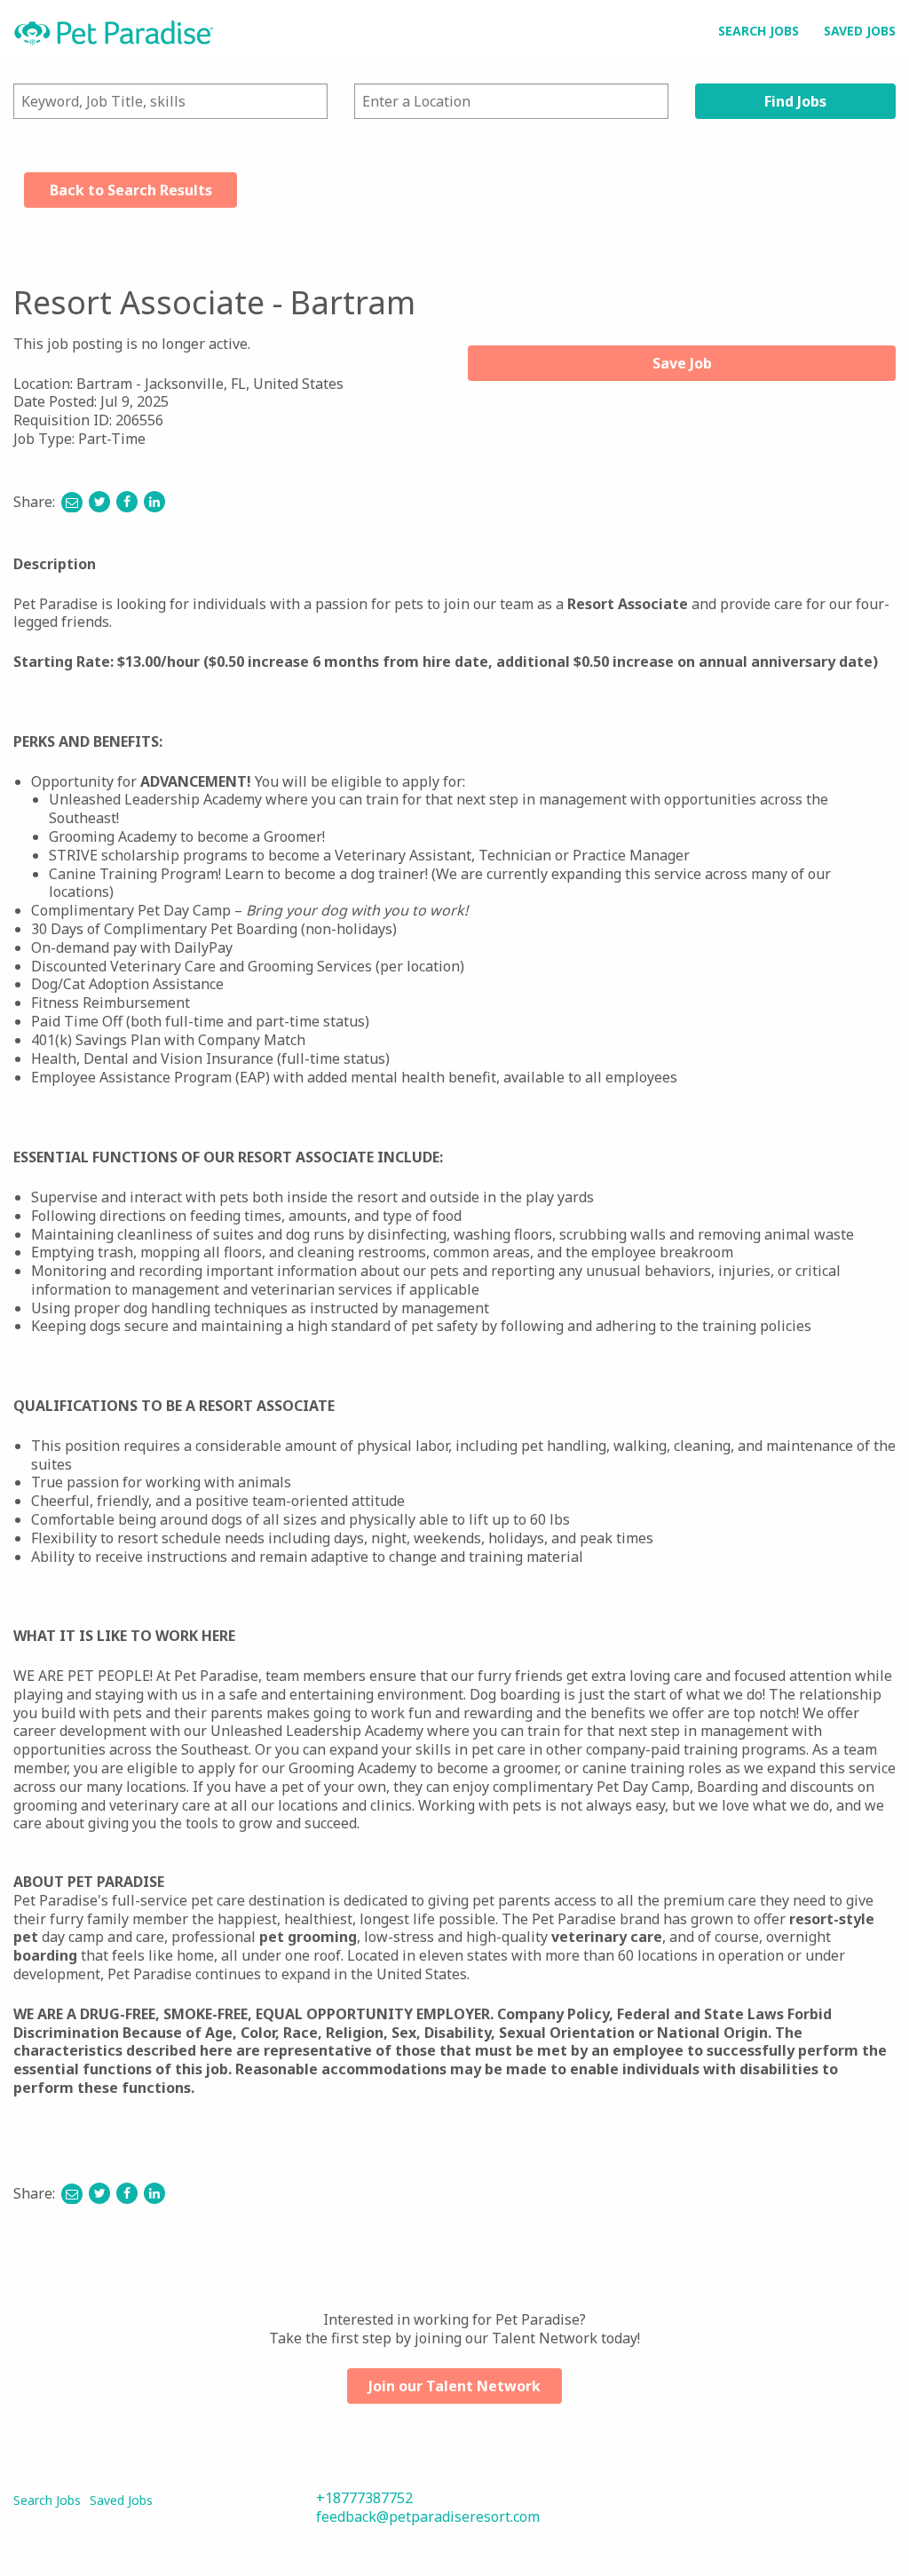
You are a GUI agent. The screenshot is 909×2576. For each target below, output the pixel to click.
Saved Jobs (860, 31)
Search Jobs (759, 31)
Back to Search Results (131, 190)
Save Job (682, 363)
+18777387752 (364, 2498)
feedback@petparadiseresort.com (428, 2517)
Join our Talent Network (454, 2386)
